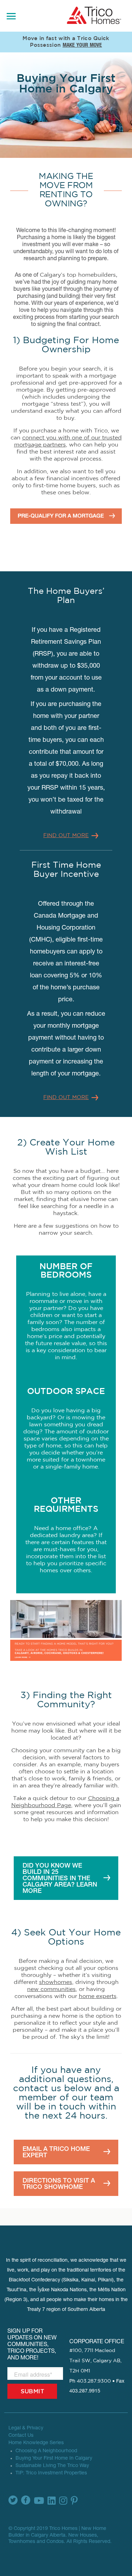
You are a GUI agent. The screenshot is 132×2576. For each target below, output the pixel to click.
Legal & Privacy (26, 2428)
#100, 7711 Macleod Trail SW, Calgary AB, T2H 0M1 (95, 2361)
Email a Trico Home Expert (56, 2152)
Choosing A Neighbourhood (46, 2451)
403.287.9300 (94, 2381)
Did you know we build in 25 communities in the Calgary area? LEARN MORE (60, 1878)
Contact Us (21, 2436)
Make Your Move (82, 46)
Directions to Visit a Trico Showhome (59, 2183)
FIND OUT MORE (66, 836)
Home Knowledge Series (36, 2443)
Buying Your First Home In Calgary (54, 2459)
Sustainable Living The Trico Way (52, 2466)
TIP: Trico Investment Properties (51, 2473)
